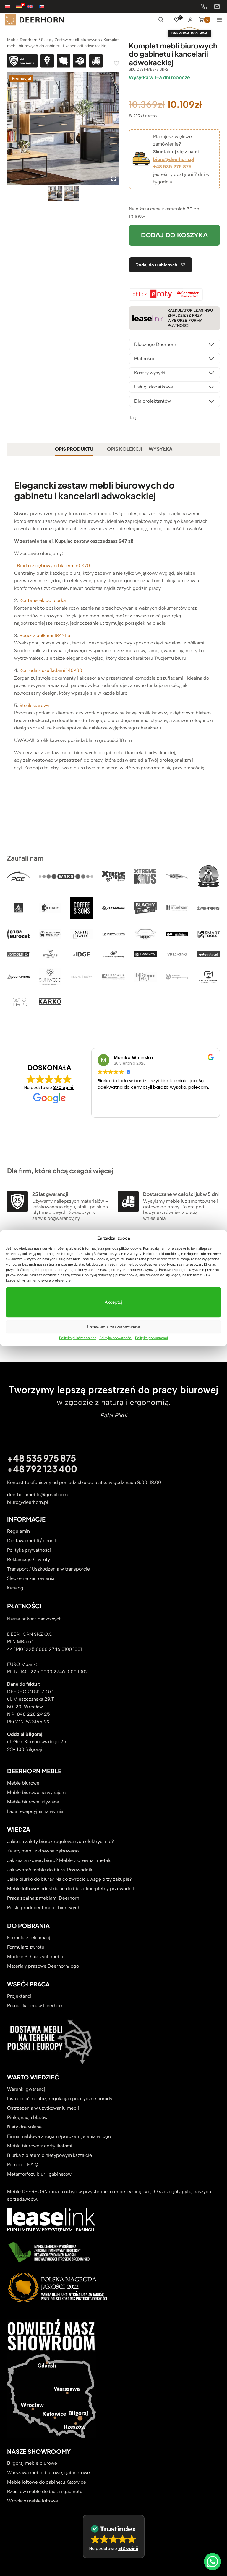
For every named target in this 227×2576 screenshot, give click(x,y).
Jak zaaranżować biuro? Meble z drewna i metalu (59, 1860)
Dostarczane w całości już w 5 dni (181, 1194)
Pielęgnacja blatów (27, 2117)
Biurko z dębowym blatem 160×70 (53, 565)
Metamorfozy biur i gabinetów (39, 2174)
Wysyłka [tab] (160, 449)
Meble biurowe (23, 1783)
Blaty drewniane (24, 2127)
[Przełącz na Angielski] (33, 6)
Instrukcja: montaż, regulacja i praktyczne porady (60, 2098)
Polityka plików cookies (78, 1338)
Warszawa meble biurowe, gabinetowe (48, 2473)
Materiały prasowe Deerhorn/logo (43, 1966)
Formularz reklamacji (29, 1938)
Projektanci (19, 1996)
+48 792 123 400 (42, 1469)
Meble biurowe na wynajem (36, 1792)
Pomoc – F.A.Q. (23, 2165)
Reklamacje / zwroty (29, 1559)
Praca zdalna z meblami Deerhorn (43, 1898)
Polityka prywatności (116, 1338)
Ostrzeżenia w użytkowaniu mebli (43, 2108)
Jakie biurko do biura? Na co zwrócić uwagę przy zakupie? (70, 1879)
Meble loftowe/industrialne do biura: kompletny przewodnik (71, 1889)
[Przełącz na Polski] (11, 6)
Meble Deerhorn (22, 40)
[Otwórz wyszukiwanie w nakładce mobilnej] (161, 20)
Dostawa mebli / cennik (32, 1541)
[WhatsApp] (213, 2562)
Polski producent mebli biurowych (44, 1907)
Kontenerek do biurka (43, 600)
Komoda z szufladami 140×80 (51, 670)
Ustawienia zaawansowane (113, 1327)
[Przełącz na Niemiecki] (22, 6)
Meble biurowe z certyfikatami (40, 2146)
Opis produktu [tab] (74, 449)
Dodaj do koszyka (174, 235)
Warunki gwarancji (27, 2089)
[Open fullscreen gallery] (113, 179)
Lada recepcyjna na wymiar (36, 1811)
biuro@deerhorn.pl (174, 159)
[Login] (190, 20)
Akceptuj (113, 1302)
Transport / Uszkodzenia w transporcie (48, 1569)
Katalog (15, 1588)
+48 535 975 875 (172, 167)
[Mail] (217, 6)
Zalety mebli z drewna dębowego (43, 1851)
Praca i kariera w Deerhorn (35, 2006)
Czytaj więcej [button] (139, 1109)
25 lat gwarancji (50, 1194)
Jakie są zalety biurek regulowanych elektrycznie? (61, 1841)
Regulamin (18, 1531)
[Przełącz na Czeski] (44, 6)
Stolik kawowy (34, 705)
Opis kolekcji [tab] (124, 449)
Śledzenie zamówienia (31, 1578)
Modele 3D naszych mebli (35, 1957)
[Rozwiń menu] (219, 20)
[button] (114, 2537)
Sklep (46, 40)
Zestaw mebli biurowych (77, 40)
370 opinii (64, 1088)
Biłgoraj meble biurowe (32, 2463)
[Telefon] (204, 6)
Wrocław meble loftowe (33, 2501)
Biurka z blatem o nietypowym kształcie (50, 2155)
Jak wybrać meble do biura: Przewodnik (50, 1870)
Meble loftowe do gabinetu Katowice (47, 2482)
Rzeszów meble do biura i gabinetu (45, 2491)
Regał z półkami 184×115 (45, 635)
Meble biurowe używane (33, 1802)
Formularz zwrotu (26, 1947)
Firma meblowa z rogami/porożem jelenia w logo (59, 2136)
